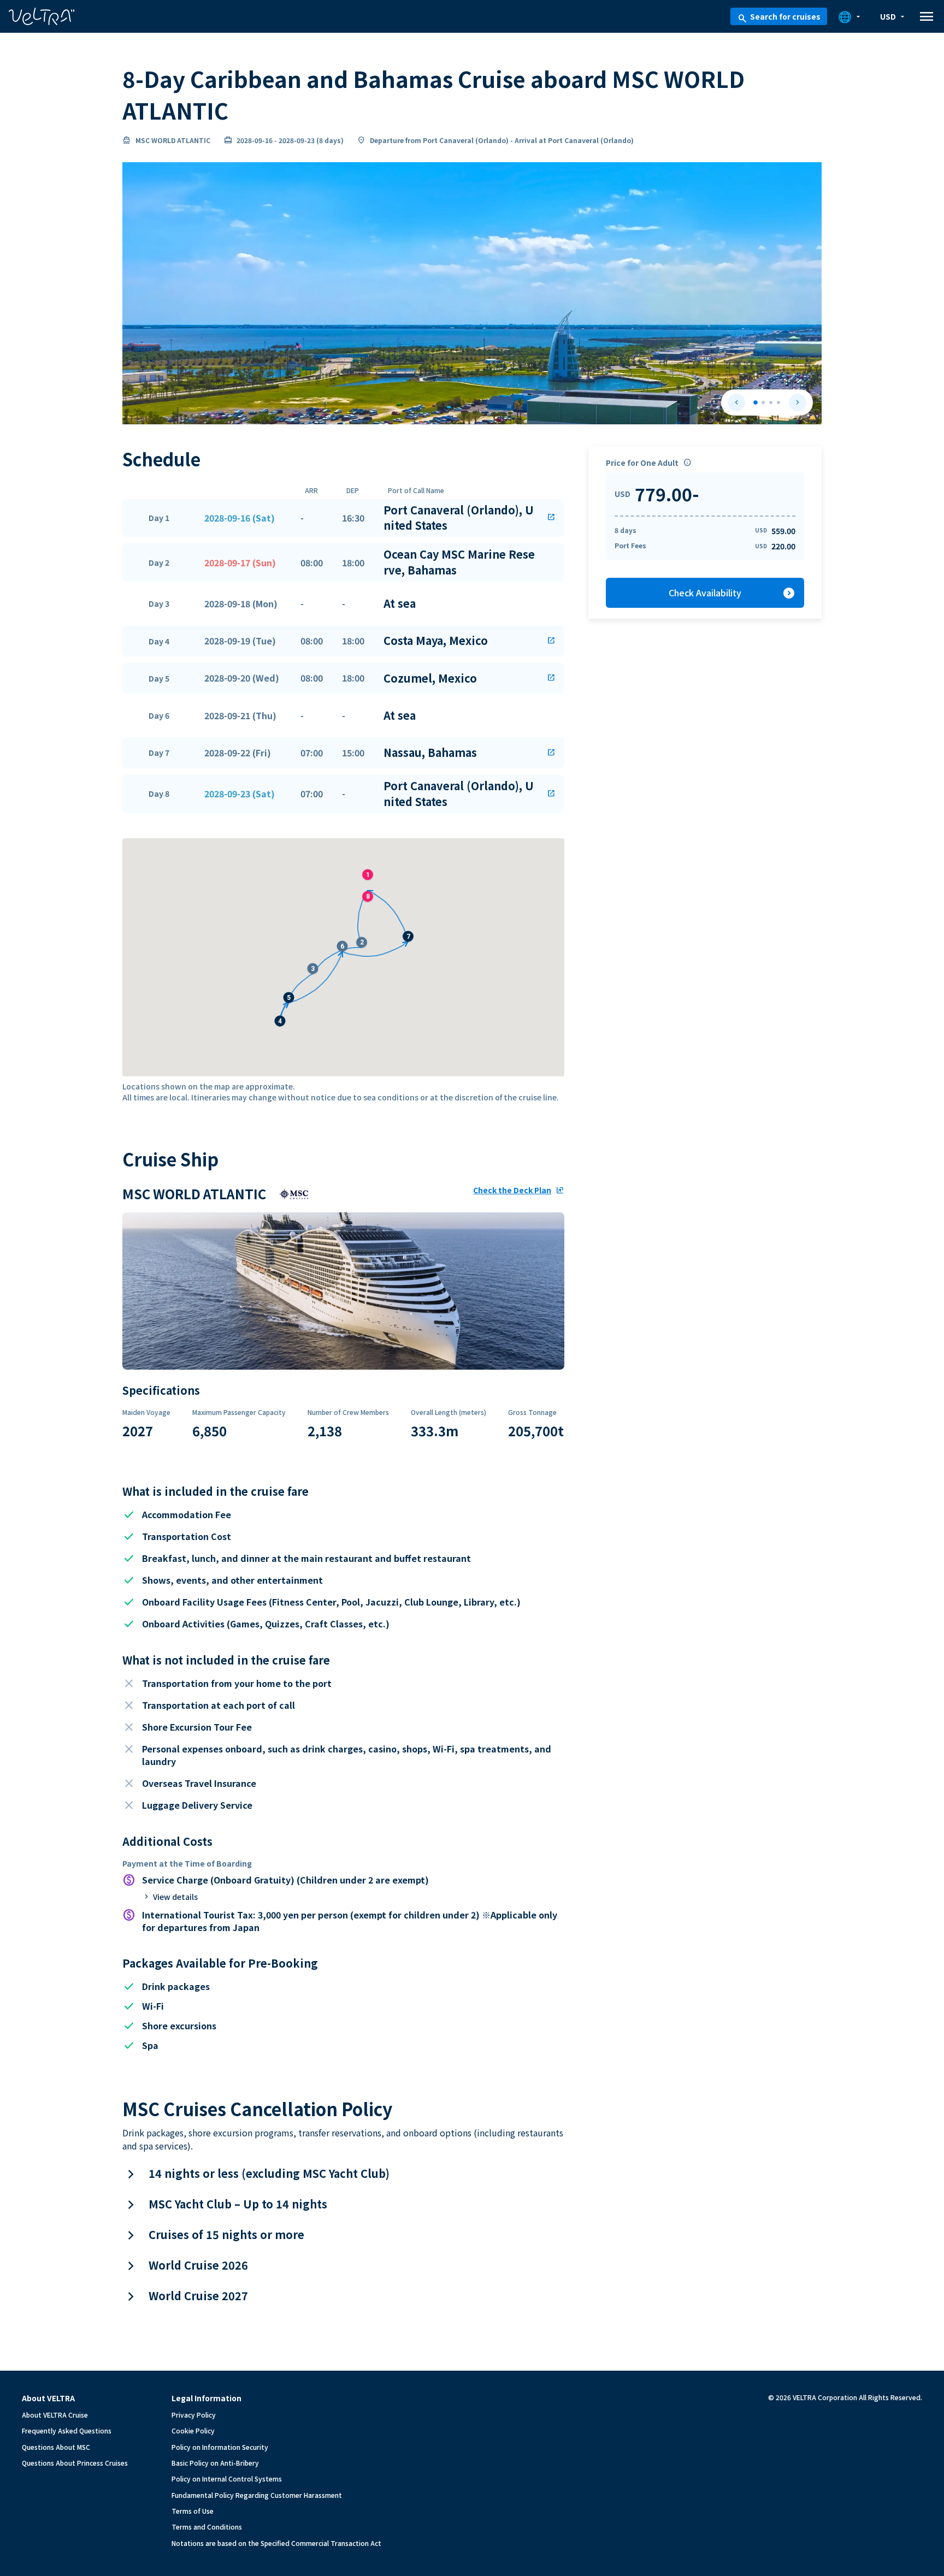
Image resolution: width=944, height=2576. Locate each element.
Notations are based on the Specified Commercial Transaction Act (276, 2543)
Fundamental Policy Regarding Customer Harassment (257, 2495)
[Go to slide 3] (771, 402)
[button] (343, 518)
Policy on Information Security (220, 2447)
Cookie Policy (193, 2430)
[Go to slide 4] (778, 402)
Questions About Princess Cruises (75, 2463)
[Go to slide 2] (763, 402)
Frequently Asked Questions (67, 2430)
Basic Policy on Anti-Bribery (215, 2463)
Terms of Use (193, 2511)
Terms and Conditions (207, 2527)
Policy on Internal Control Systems (227, 2479)
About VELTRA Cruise (55, 2415)
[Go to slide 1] (756, 402)
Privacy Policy (194, 2415)
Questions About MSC (56, 2447)
